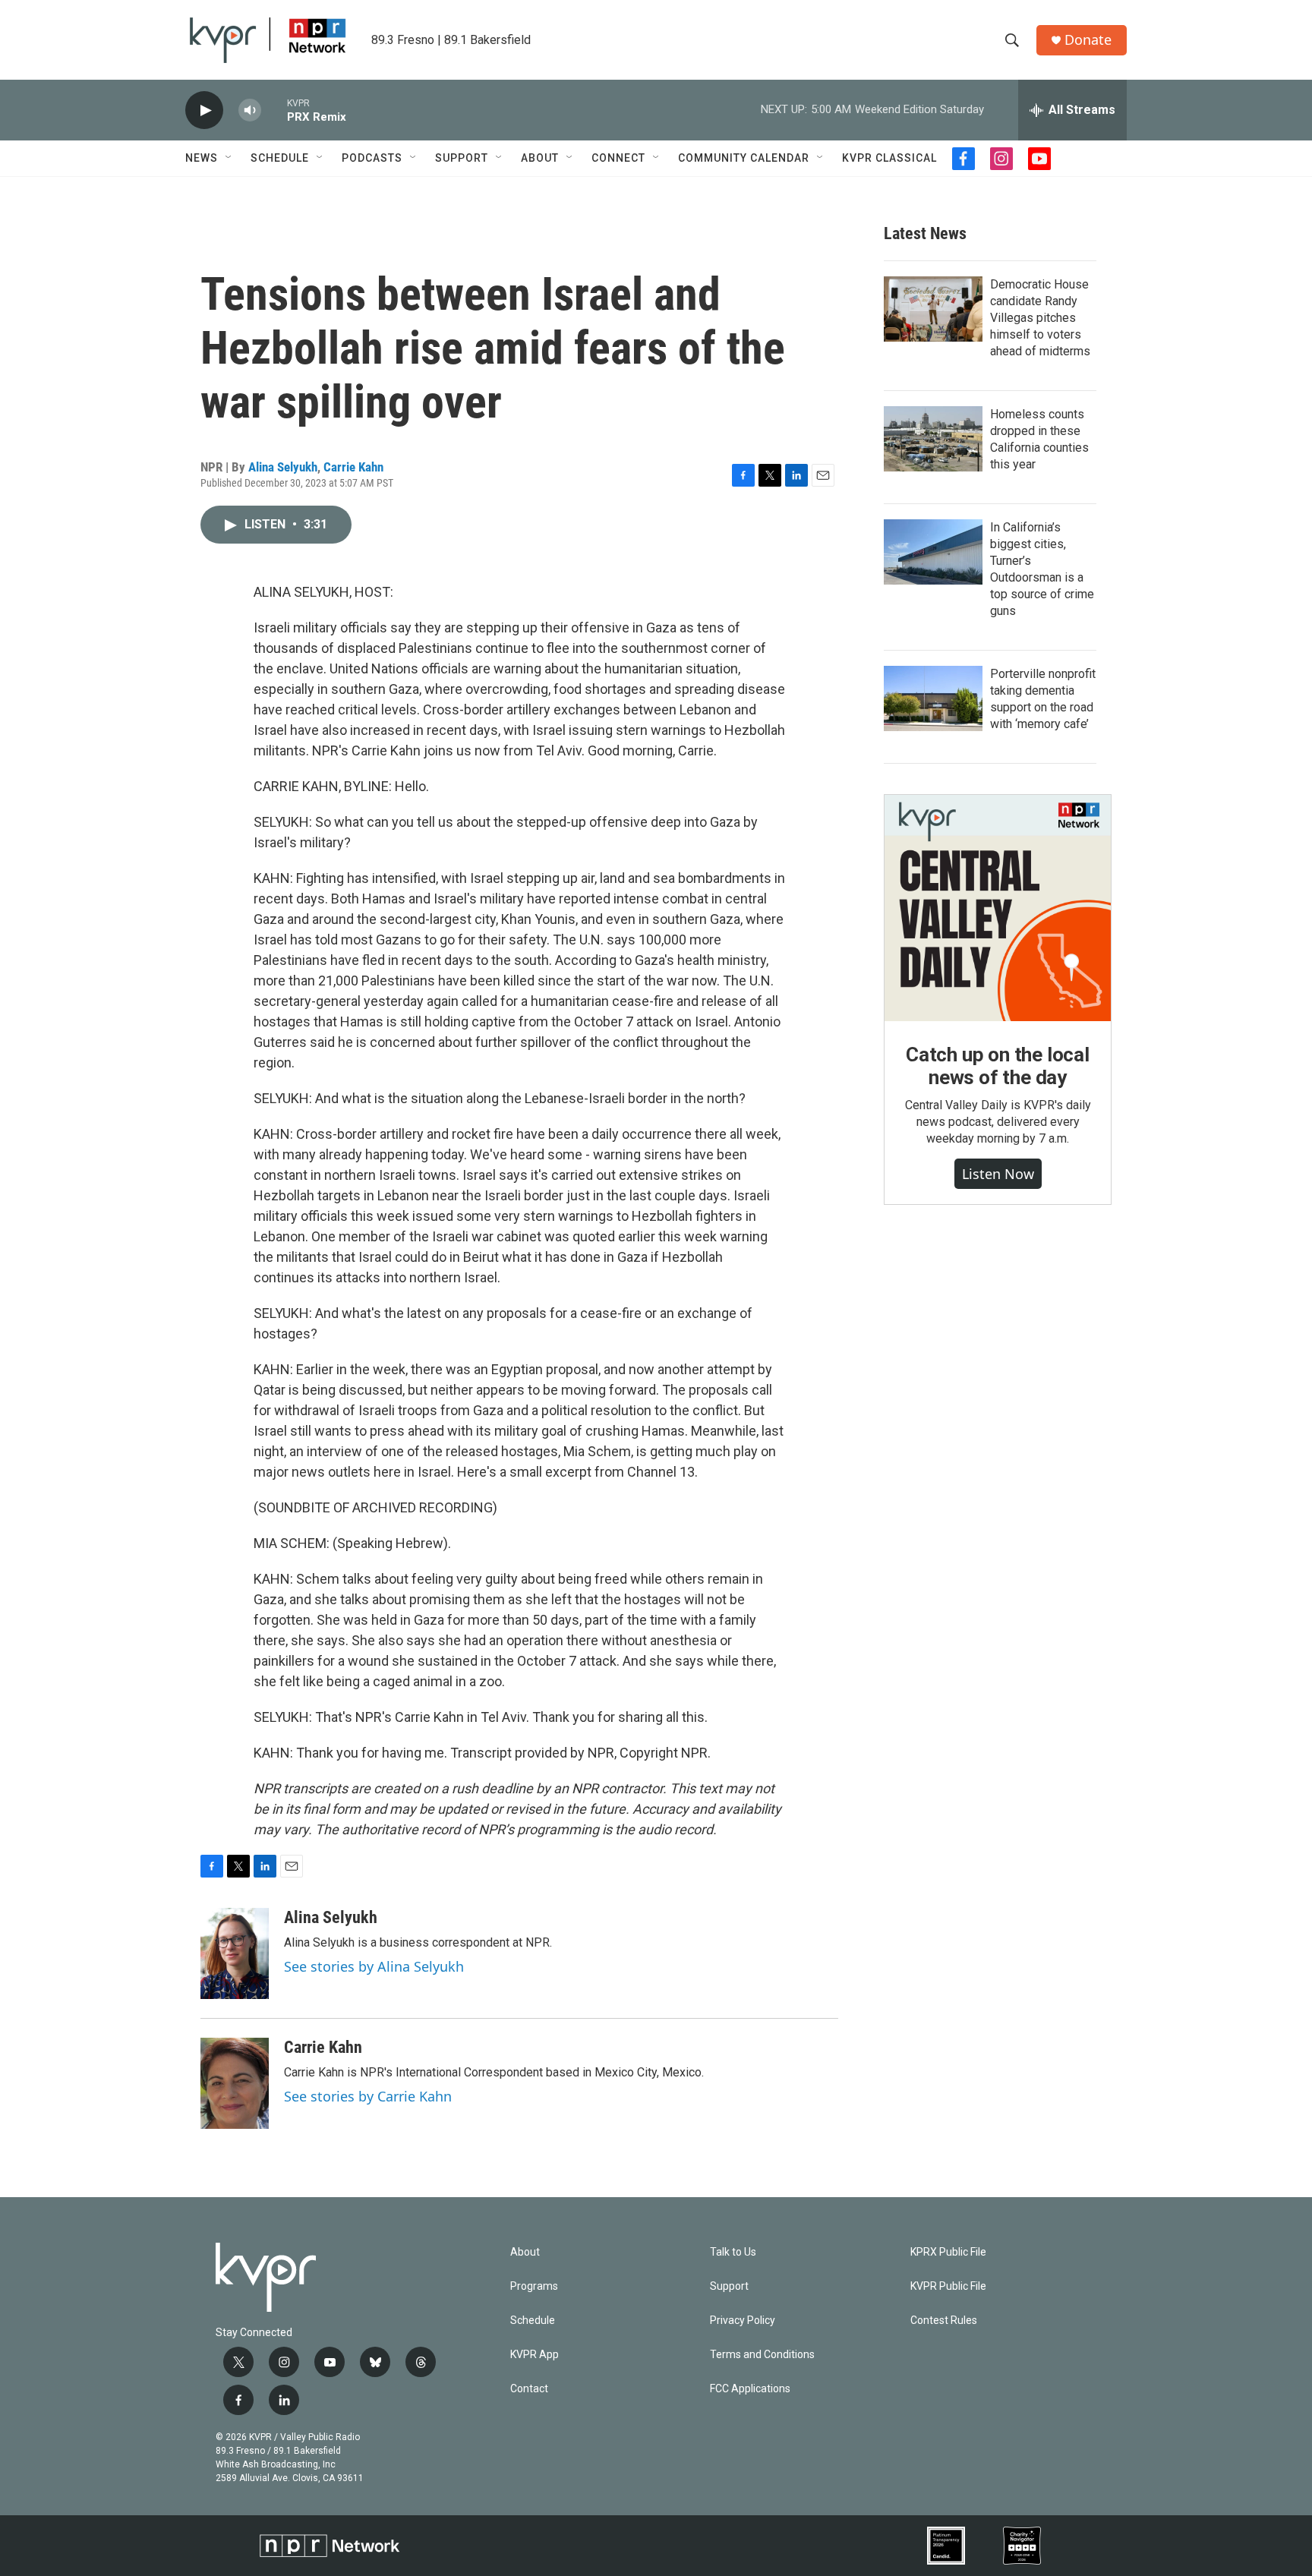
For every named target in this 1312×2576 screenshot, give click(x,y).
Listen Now (998, 1174)
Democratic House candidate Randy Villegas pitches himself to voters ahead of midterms (1040, 318)
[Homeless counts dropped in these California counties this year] (933, 439)
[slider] (274, 110)
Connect (618, 158)
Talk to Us (733, 2252)
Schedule (280, 158)
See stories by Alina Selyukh (374, 1966)
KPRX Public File (948, 2252)
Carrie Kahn (353, 467)
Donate (1088, 40)
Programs (534, 2286)
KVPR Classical (889, 158)
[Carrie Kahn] (235, 2083)
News (202, 158)
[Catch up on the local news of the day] (998, 908)
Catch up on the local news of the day (998, 1066)
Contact (529, 2389)
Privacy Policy (743, 2321)
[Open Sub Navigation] (229, 158)
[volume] (250, 110)
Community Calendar (744, 158)
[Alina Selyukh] (235, 1953)
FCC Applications (750, 2389)
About (540, 158)
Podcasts (372, 158)
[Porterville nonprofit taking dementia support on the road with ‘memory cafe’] (933, 698)
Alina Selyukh (283, 467)
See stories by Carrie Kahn (368, 2096)
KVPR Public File (948, 2286)
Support (462, 158)
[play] (204, 110)
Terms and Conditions (762, 2355)
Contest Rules (944, 2321)
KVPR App (535, 2355)
